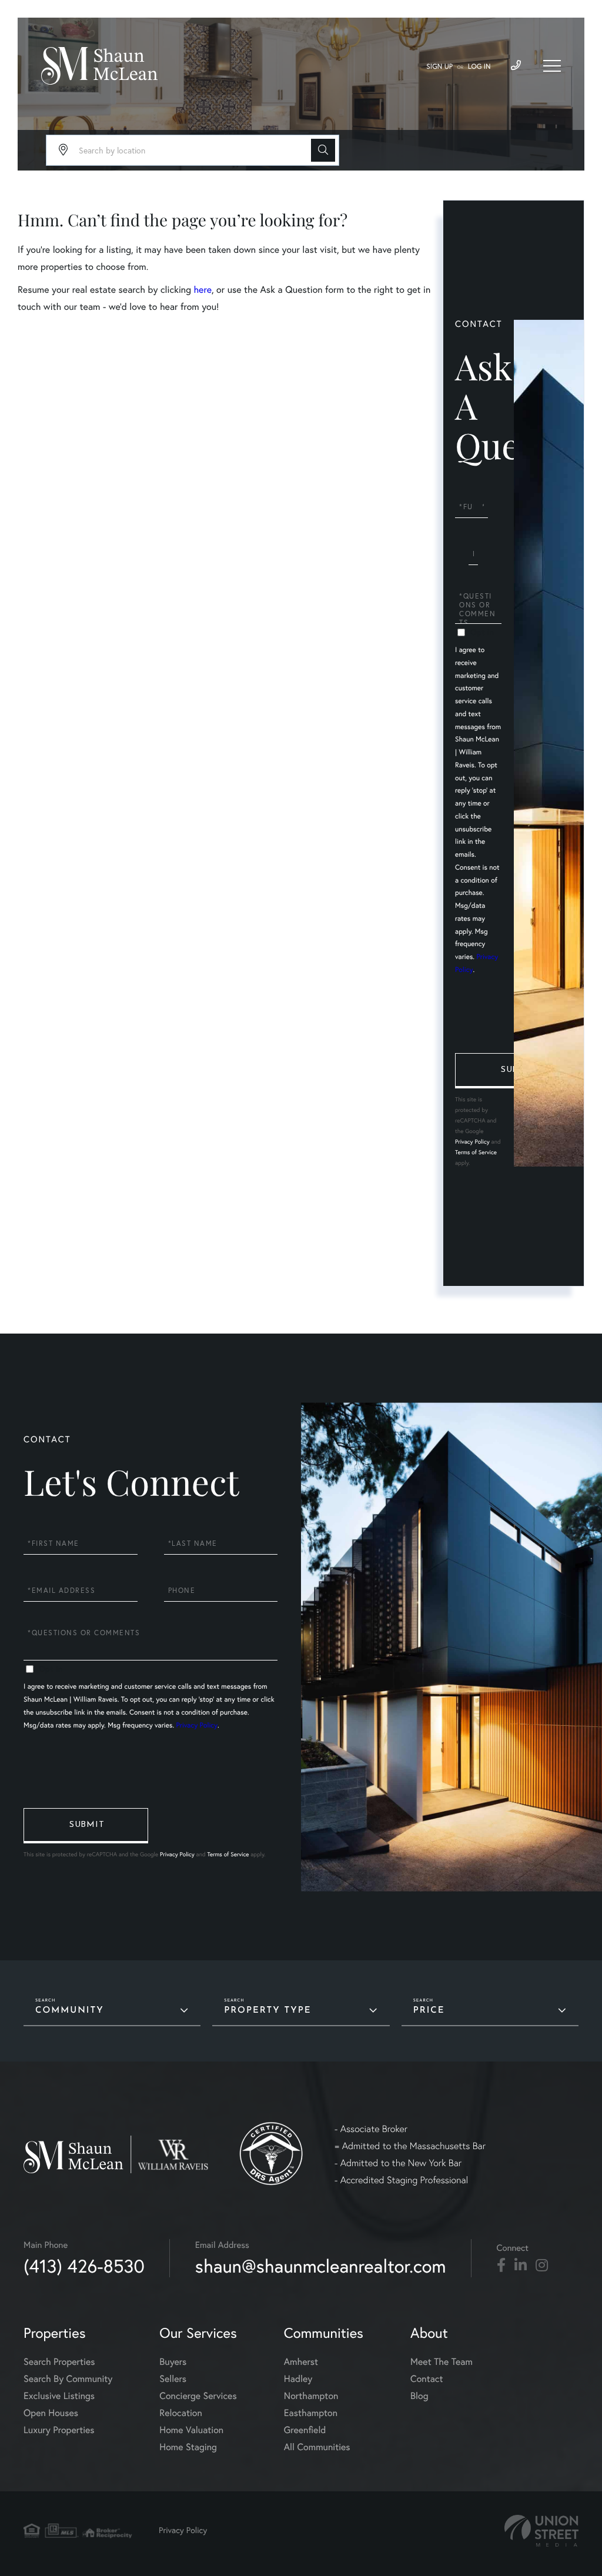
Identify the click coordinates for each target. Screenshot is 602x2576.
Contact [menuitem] (427, 2379)
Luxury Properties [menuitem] (59, 2430)
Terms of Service (476, 1152)
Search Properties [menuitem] (59, 2362)
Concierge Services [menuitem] (198, 2396)
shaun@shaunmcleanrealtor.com (321, 2266)
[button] (323, 150)
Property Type (267, 2011)
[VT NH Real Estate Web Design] (541, 2531)
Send (517, 1071)
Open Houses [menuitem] (51, 2413)
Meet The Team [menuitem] (442, 2362)
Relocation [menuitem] (180, 2413)
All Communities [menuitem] (317, 2447)
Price (429, 2011)
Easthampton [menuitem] (311, 2413)
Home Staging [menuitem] (188, 2447)
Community (70, 2011)
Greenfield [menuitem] (305, 2430)
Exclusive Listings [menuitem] (59, 2396)
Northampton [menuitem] (311, 2396)
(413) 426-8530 (84, 2266)
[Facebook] (501, 2266)
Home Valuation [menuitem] (191, 2430)
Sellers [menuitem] (173, 2379)
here (202, 290)
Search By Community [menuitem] (68, 2379)
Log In (479, 67)
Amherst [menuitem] (301, 2362)
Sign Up (439, 67)
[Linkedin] (521, 2266)
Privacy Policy (472, 1142)
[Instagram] (542, 2266)
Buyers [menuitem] (173, 2362)
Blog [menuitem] (419, 2396)
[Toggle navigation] (552, 66)
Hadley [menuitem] (298, 2379)
